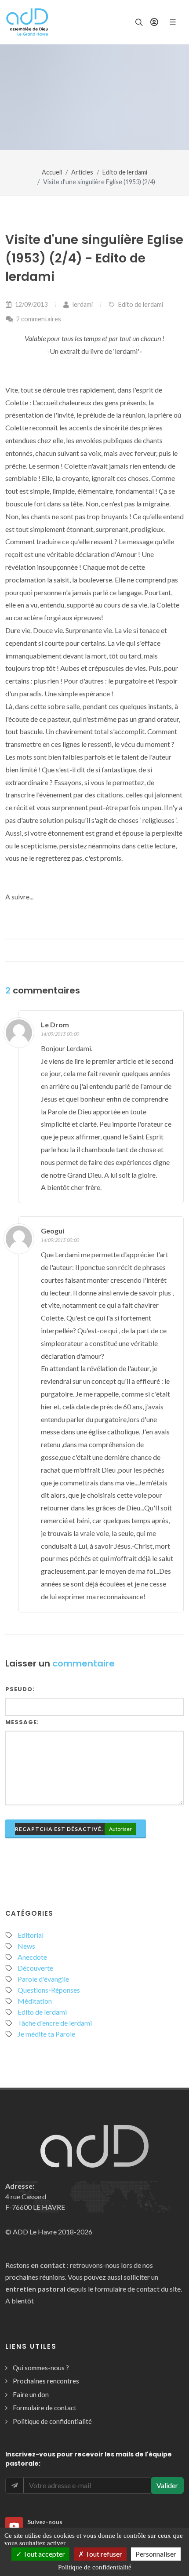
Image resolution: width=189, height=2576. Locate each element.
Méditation (35, 2001)
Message (21, 1722)
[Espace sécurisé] (154, 22)
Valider (167, 2485)
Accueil (52, 172)
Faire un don (31, 2394)
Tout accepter (43, 2554)
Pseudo (19, 1689)
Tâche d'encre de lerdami (55, 2023)
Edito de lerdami (125, 172)
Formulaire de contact (45, 2408)
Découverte (35, 1968)
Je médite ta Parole (46, 2034)
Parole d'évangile (43, 1979)
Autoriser (120, 1829)
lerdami (82, 304)
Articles (82, 172)
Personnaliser (156, 2554)
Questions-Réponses (49, 1990)
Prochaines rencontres (46, 2381)
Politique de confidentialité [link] (95, 2567)
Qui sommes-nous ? (41, 2368)
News (26, 1946)
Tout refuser (103, 2554)
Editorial (31, 1935)
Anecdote (32, 1957)
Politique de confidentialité (52, 2421)
